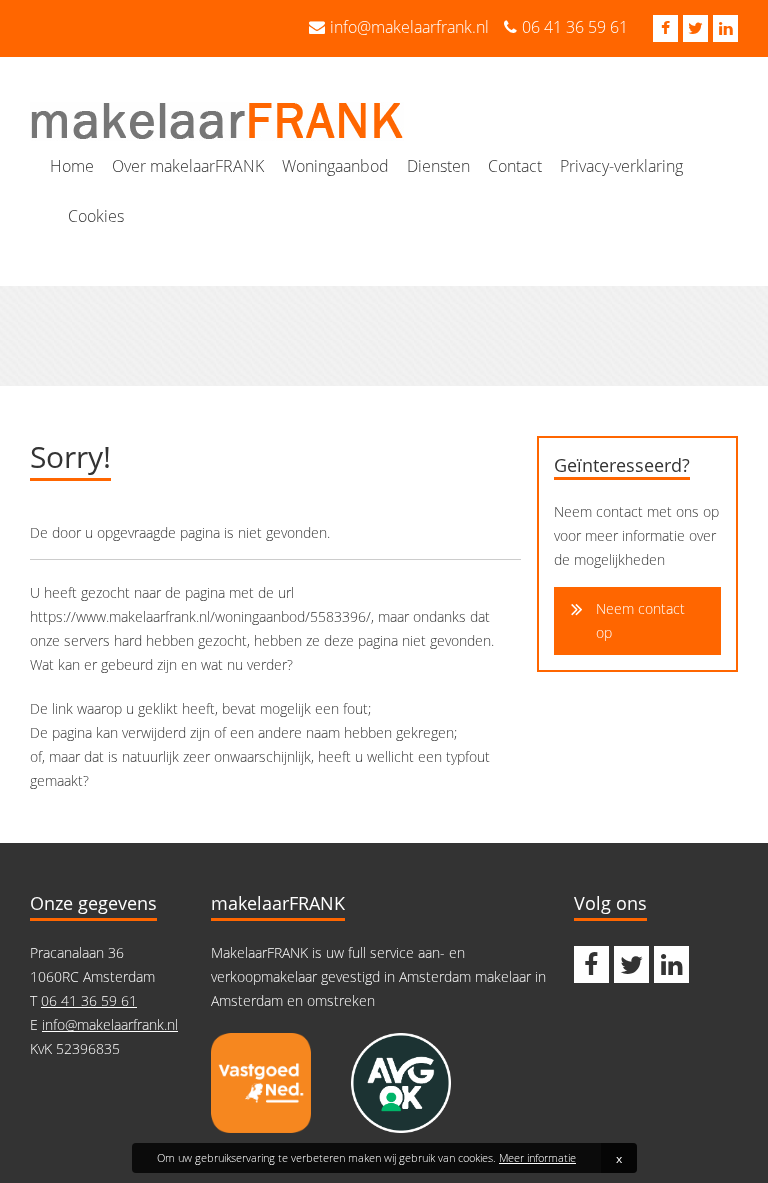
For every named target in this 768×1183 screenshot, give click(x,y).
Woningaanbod (335, 166)
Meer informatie (537, 1157)
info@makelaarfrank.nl (409, 27)
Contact (515, 166)
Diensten (438, 166)
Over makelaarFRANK (188, 166)
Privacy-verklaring (621, 166)
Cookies (96, 216)
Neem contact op (640, 620)
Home (72, 166)
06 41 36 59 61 (575, 27)
